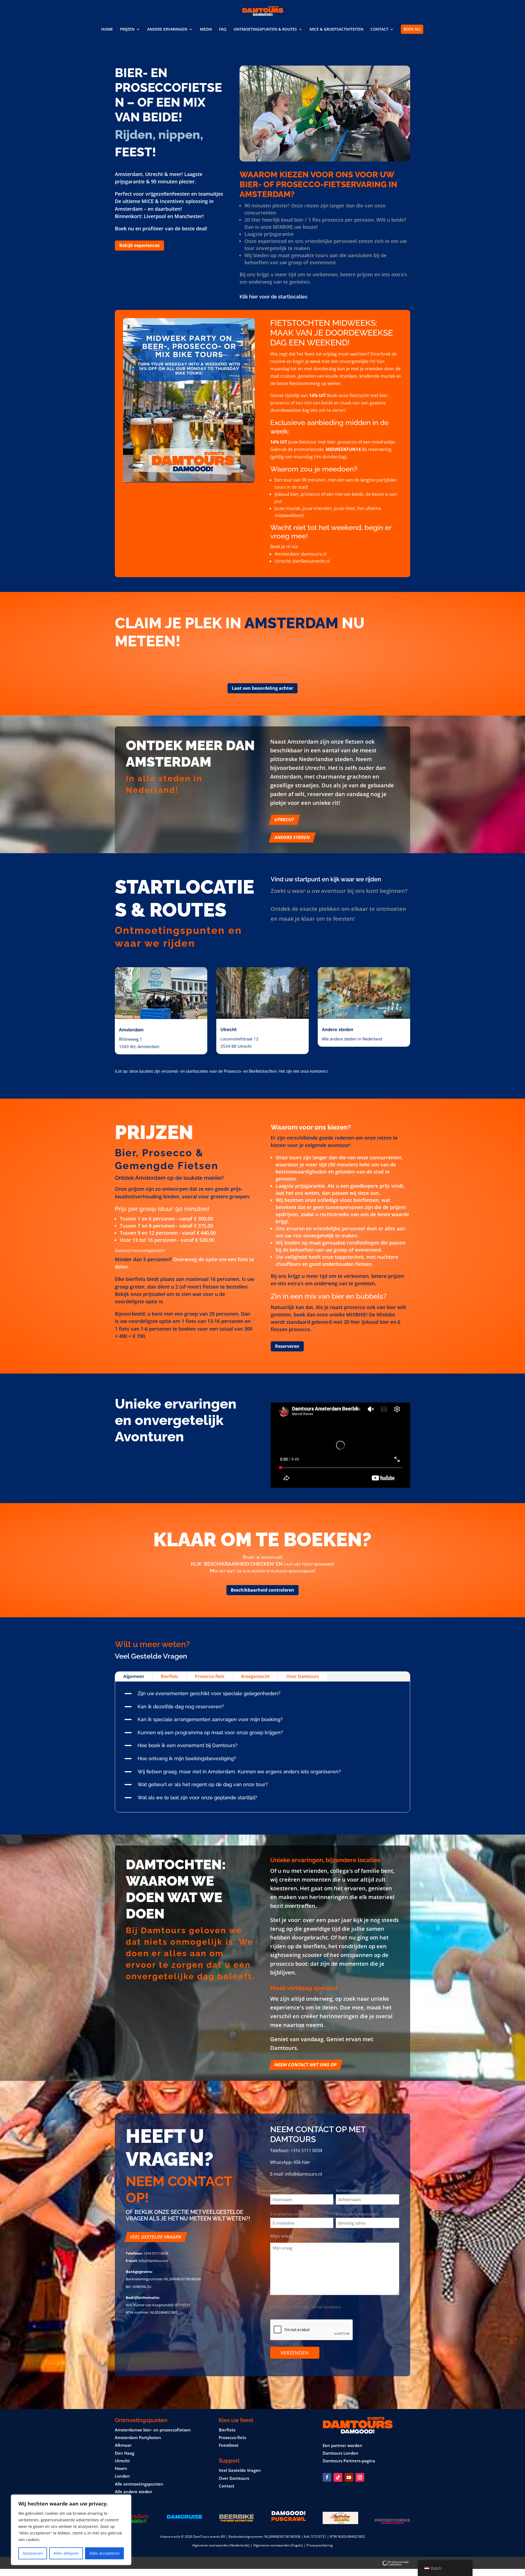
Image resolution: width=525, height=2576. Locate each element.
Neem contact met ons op (306, 2065)
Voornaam (280, 2190)
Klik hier (302, 2162)
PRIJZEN (127, 30)
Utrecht (284, 820)
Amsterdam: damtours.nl (301, 554)
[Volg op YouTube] (349, 2477)
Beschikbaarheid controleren (262, 1590)
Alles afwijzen (66, 2553)
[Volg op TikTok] (338, 2477)
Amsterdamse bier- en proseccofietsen (153, 2430)
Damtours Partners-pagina (349, 2461)
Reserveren (287, 1346)
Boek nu (412, 29)
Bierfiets (170, 1676)
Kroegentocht (255, 1676)
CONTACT (379, 30)
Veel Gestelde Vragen (156, 2237)
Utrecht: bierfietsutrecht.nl (302, 561)
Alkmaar (123, 2445)
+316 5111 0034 (306, 2150)
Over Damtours (303, 1676)
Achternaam (347, 2190)
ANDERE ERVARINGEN (167, 30)
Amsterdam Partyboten (138, 2437)
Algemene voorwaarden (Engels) (278, 2545)
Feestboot (229, 2445)
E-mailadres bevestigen (358, 2214)
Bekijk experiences (139, 245)
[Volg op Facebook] (327, 2477)
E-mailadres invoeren (290, 2214)
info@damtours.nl (304, 2174)
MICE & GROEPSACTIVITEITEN (336, 30)
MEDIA (206, 30)
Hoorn (121, 2468)
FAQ (223, 30)
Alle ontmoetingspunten (139, 2484)
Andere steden (292, 837)
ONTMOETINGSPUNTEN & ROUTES (265, 30)
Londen (122, 2476)
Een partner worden (342, 2445)
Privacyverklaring (320, 2545)
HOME (107, 30)
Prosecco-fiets (210, 1676)
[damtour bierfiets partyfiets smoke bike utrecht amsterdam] (325, 160)
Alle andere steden (134, 2492)
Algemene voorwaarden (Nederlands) (221, 2545)
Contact (227, 2486)
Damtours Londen (341, 2453)
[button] (262, 1695)
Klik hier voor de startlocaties (273, 297)
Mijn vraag (283, 2236)
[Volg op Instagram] (360, 2477)
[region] (71, 2530)
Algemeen (134, 1676)
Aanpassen (33, 2553)
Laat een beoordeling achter (262, 688)
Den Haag (125, 2453)
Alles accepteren (105, 2553)
